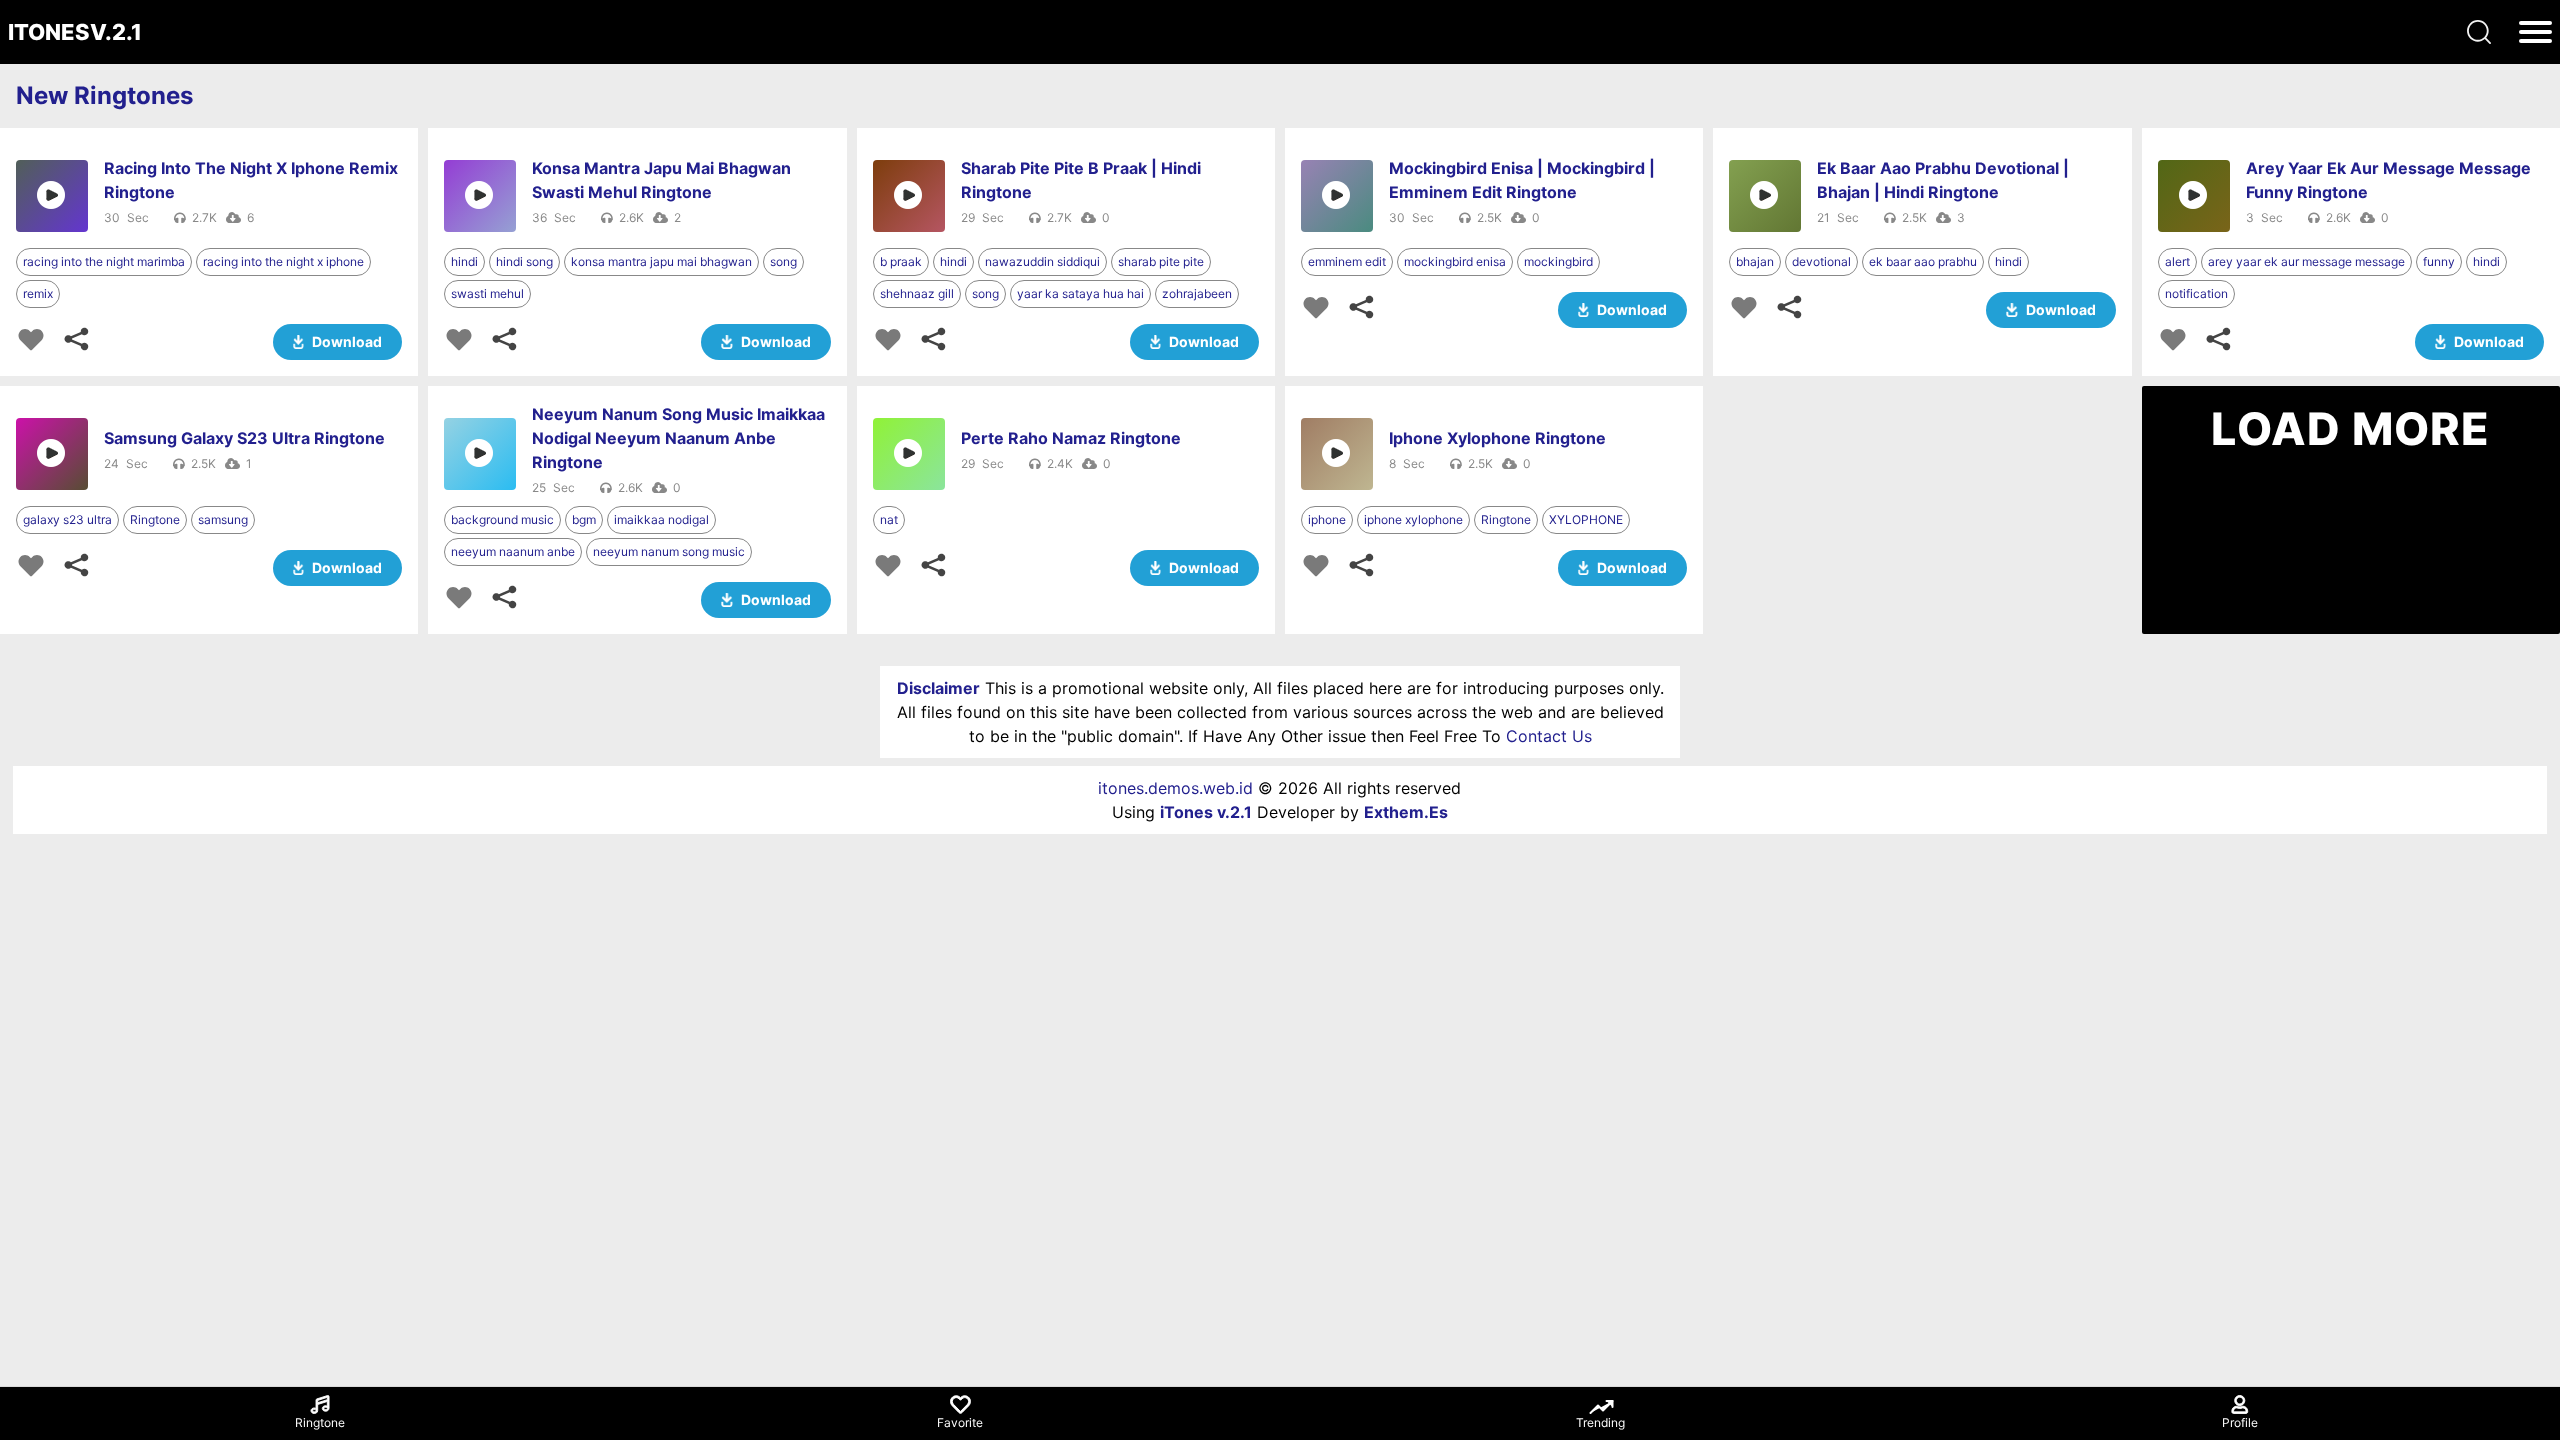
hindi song (524, 261)
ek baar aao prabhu (1923, 261)
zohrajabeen (1197, 293)
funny (2439, 261)
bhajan (1755, 261)
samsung (223, 519)
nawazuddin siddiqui (1042, 261)
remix (38, 293)
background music (502, 519)
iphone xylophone (1413, 519)
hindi (464, 261)
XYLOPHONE (1586, 519)
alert (2177, 261)
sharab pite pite (1161, 261)
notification (2196, 293)
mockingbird (1558, 261)
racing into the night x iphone (283, 261)
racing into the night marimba (104, 261)
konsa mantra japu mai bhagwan (661, 261)
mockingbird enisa (1455, 261)
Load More (2350, 429)
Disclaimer (938, 688)
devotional (1821, 261)
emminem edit (1347, 261)
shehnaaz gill (917, 293)
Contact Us (1549, 736)
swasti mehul (487, 293)
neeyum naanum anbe (513, 551)
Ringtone (155, 519)
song (783, 261)
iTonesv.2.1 (75, 32)
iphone (1327, 519)
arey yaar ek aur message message (2306, 261)
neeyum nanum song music (669, 551)
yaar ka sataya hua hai (1080, 293)
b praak (901, 261)
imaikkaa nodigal (661, 519)
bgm (584, 519)
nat (889, 519)
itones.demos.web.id (1175, 788)
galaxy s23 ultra (67, 519)
